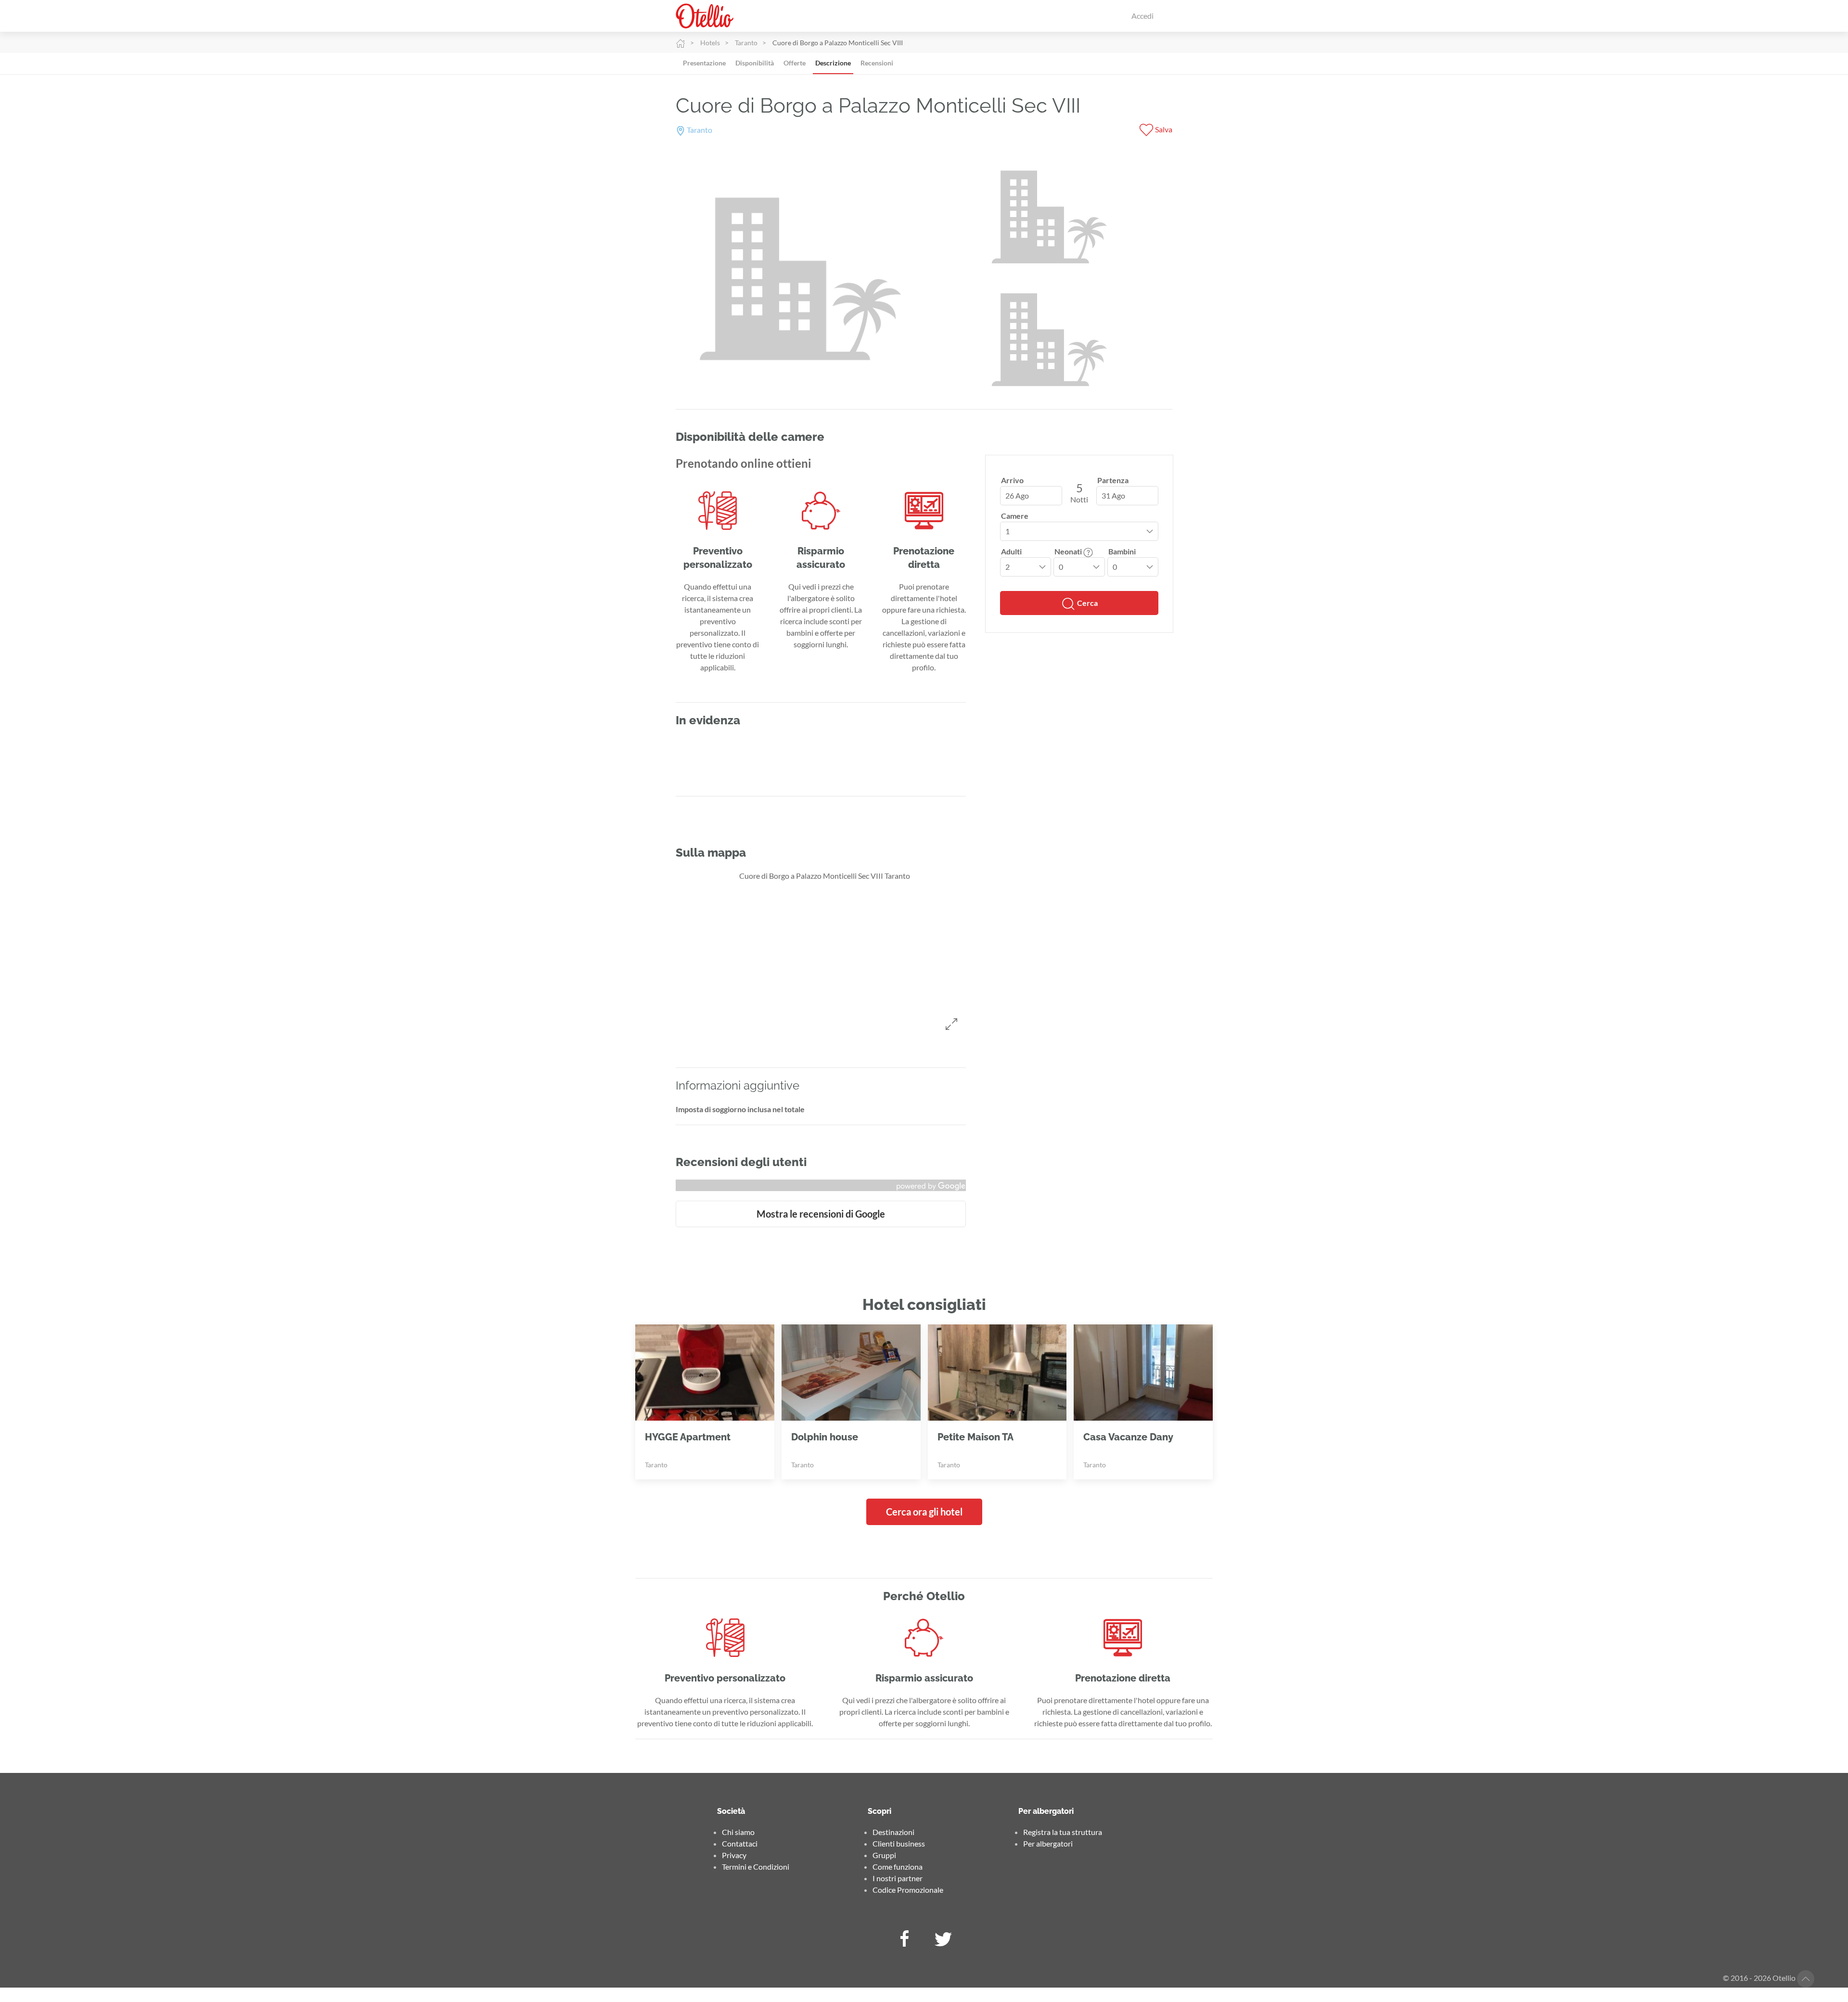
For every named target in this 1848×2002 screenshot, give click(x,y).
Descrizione (833, 63)
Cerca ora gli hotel (924, 1512)
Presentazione (704, 63)
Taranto (746, 43)
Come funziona (898, 1867)
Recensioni (877, 63)
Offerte (795, 63)
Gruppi (884, 1855)
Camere (1015, 516)
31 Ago (1113, 495)
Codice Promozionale (908, 1890)
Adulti (1011, 551)
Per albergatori (1048, 1843)
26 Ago (1017, 495)
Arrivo (1012, 480)
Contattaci (740, 1843)
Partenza (1113, 480)
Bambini (1122, 551)
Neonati (1069, 551)
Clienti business (899, 1843)
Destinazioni (893, 1832)
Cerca (1087, 603)
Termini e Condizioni (756, 1867)
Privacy (734, 1855)
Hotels (710, 43)
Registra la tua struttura (1063, 1832)
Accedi (1142, 16)
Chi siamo (738, 1832)
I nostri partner (898, 1878)
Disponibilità (755, 63)
